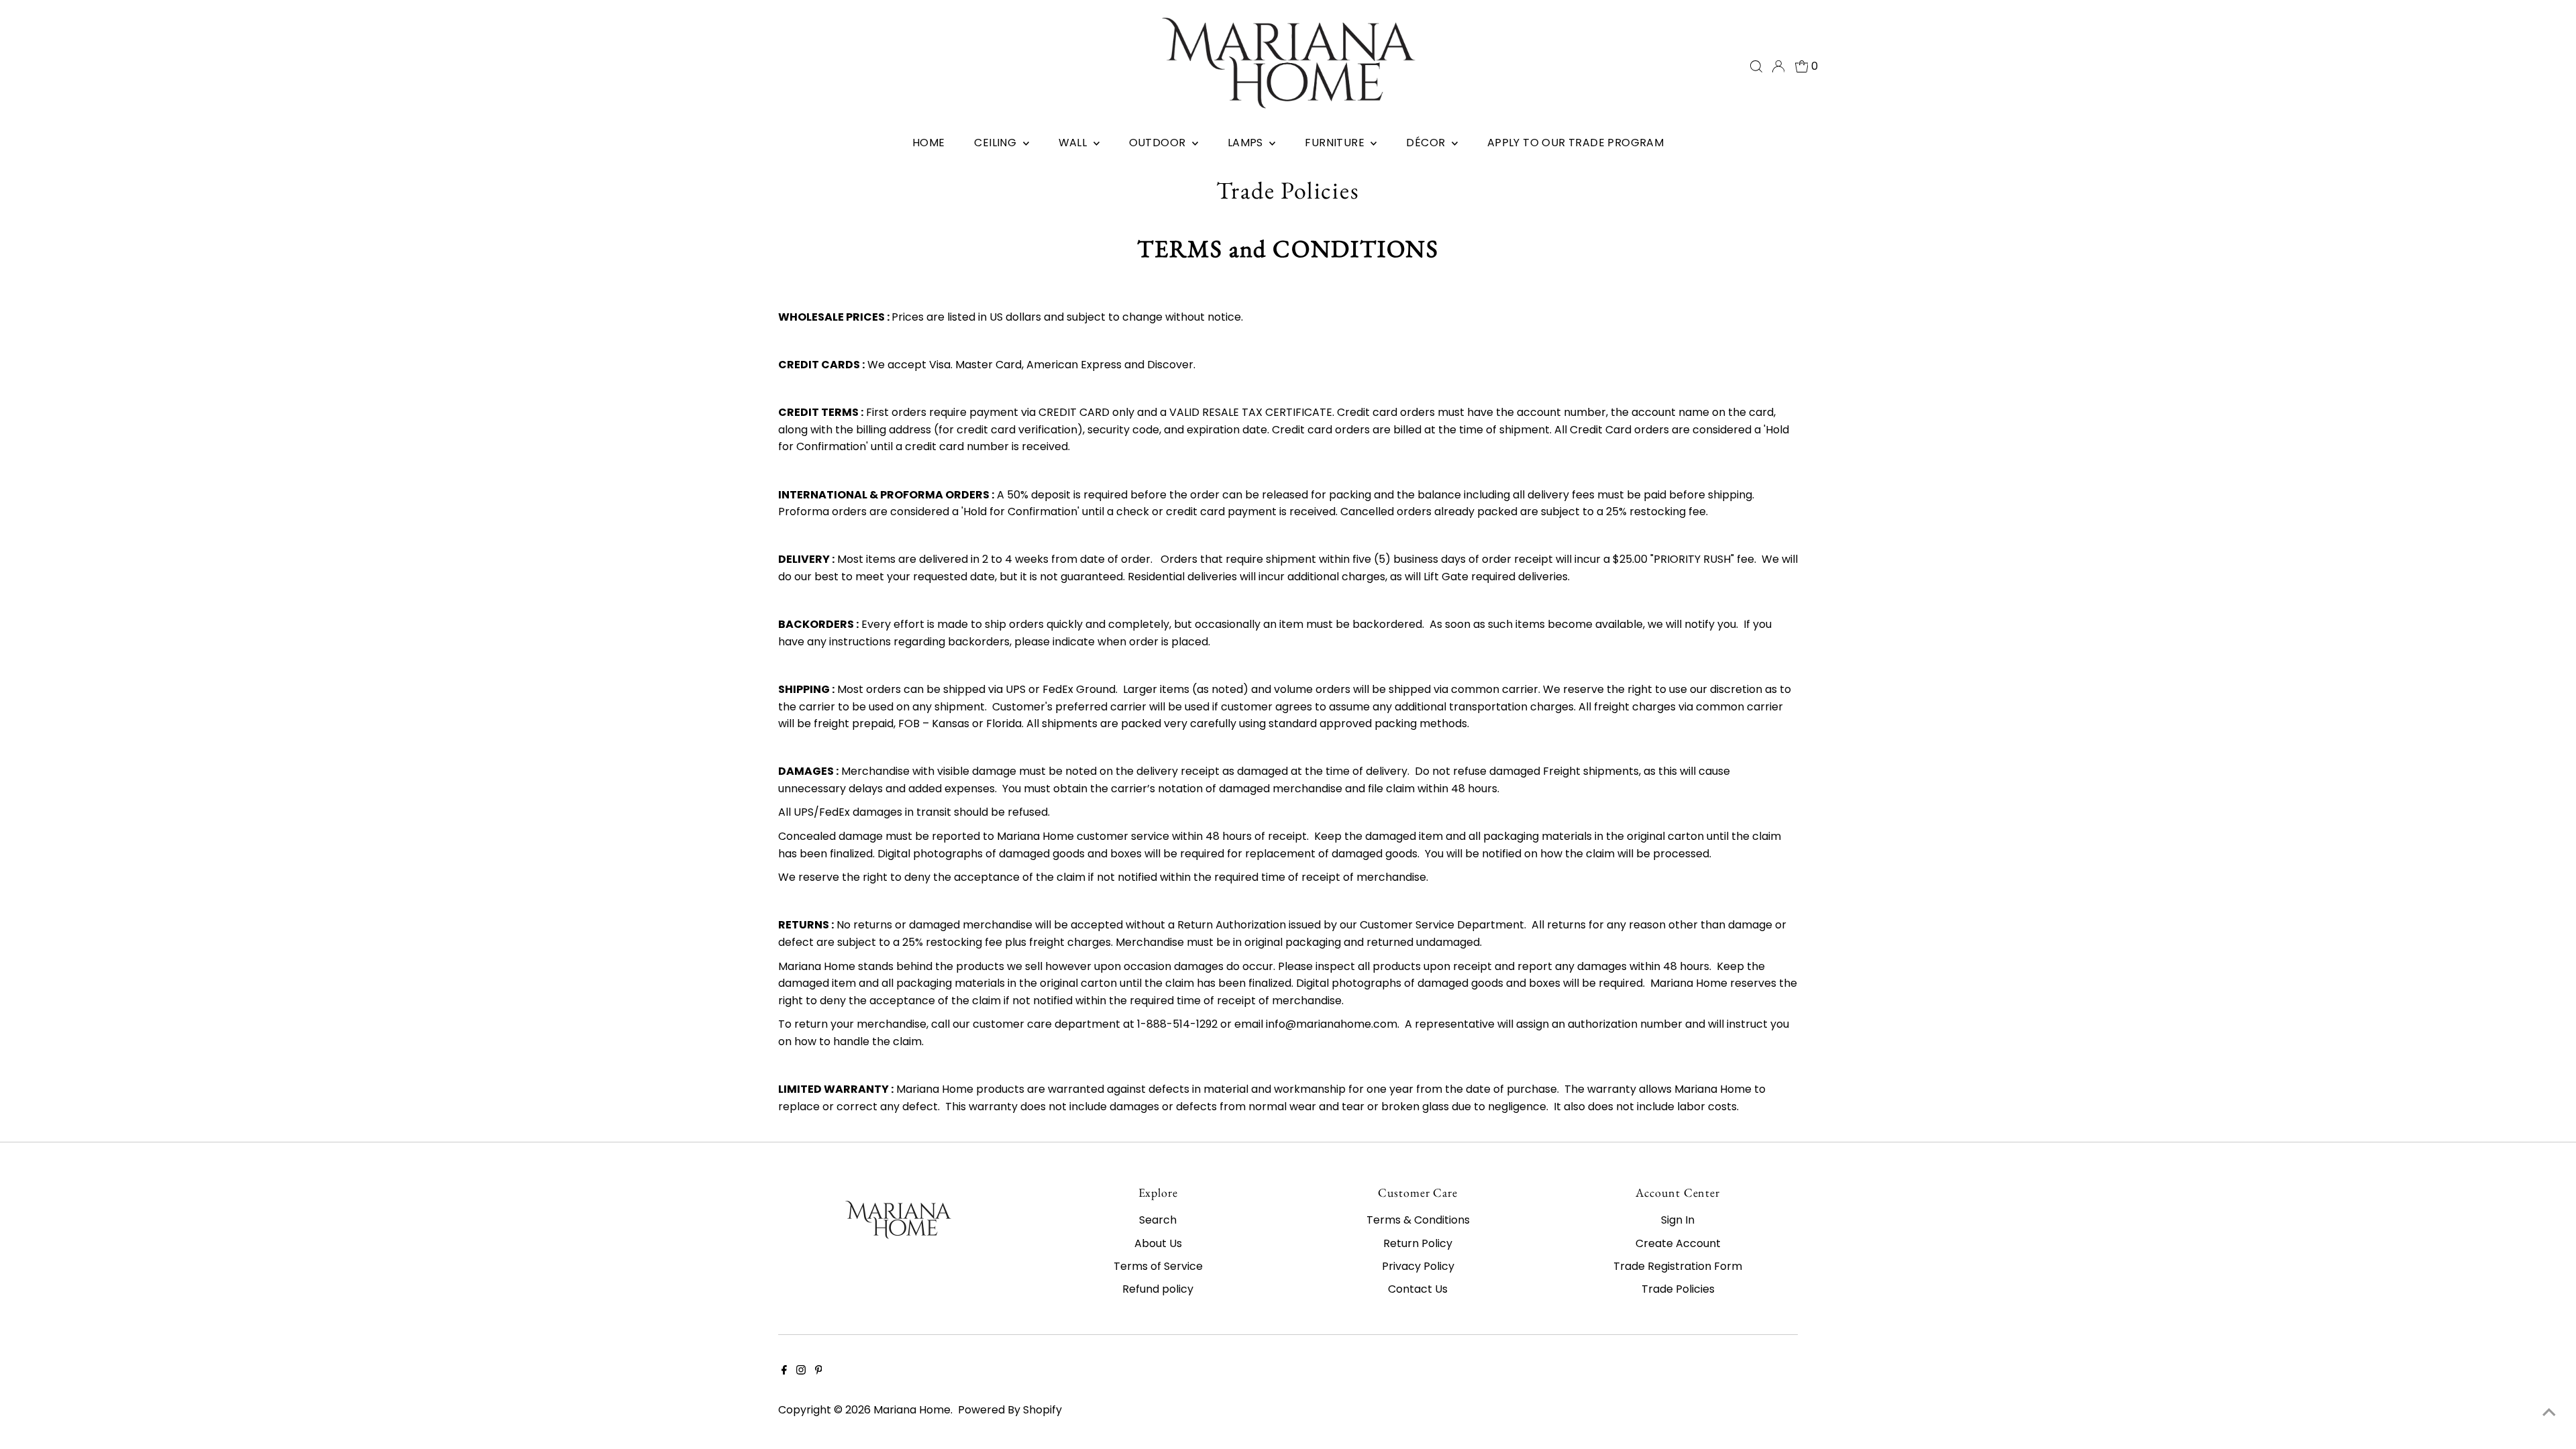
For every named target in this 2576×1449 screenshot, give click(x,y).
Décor (1427, 143)
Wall (1074, 143)
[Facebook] (784, 1371)
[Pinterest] (819, 1371)
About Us (1158, 1243)
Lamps (1247, 143)
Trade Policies (1678, 1289)
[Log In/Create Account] (1778, 66)
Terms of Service (1158, 1266)
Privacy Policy (1418, 1266)
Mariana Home (912, 1410)
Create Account (1678, 1243)
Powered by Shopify (1010, 1410)
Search (1158, 1220)
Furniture (1336, 143)
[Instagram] (801, 1371)
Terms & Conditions (1418, 1220)
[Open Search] (1756, 66)
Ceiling (997, 143)
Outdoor (1159, 143)
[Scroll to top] (2549, 1412)
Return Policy (1418, 1243)
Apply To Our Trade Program (1575, 143)
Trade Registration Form (1678, 1266)
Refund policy (1158, 1289)
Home (929, 143)
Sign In (1678, 1220)
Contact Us (1418, 1289)
